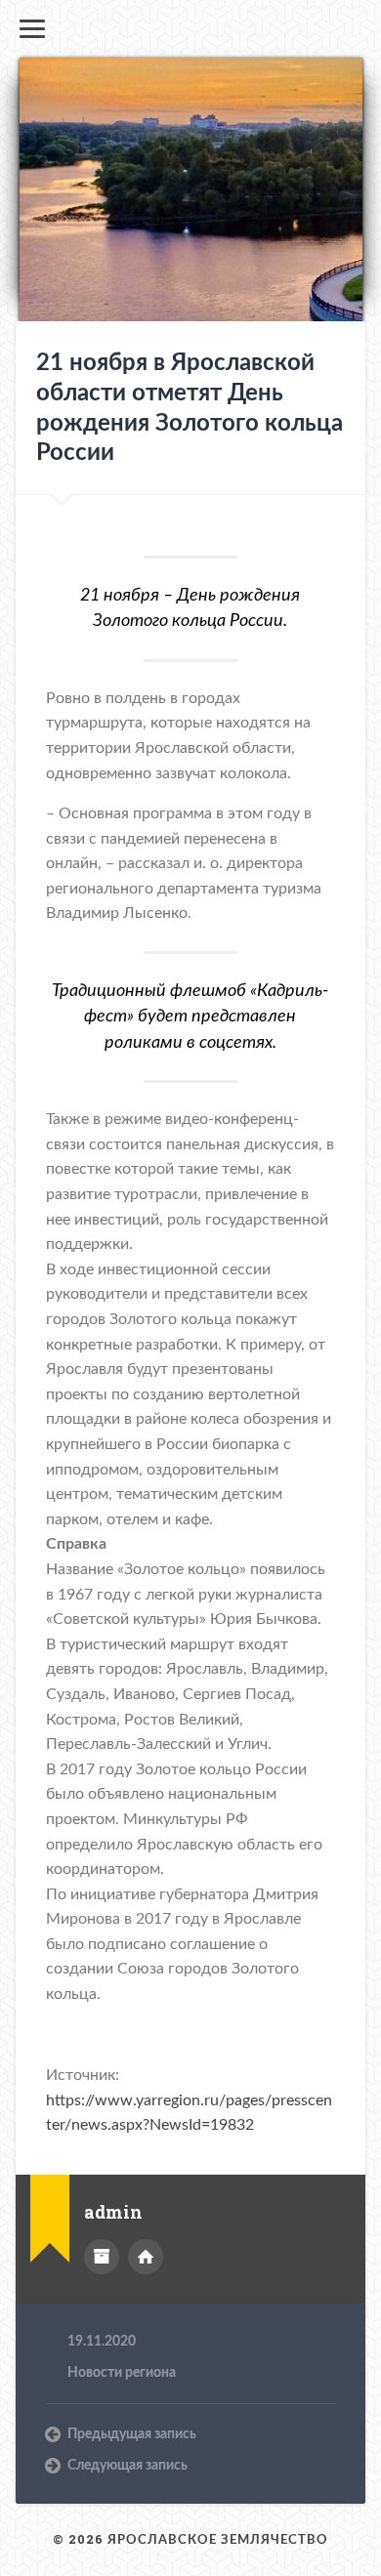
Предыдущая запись (132, 2434)
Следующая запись (127, 2466)
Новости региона (122, 2373)
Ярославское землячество (218, 2540)
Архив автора (102, 2257)
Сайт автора (146, 2257)
